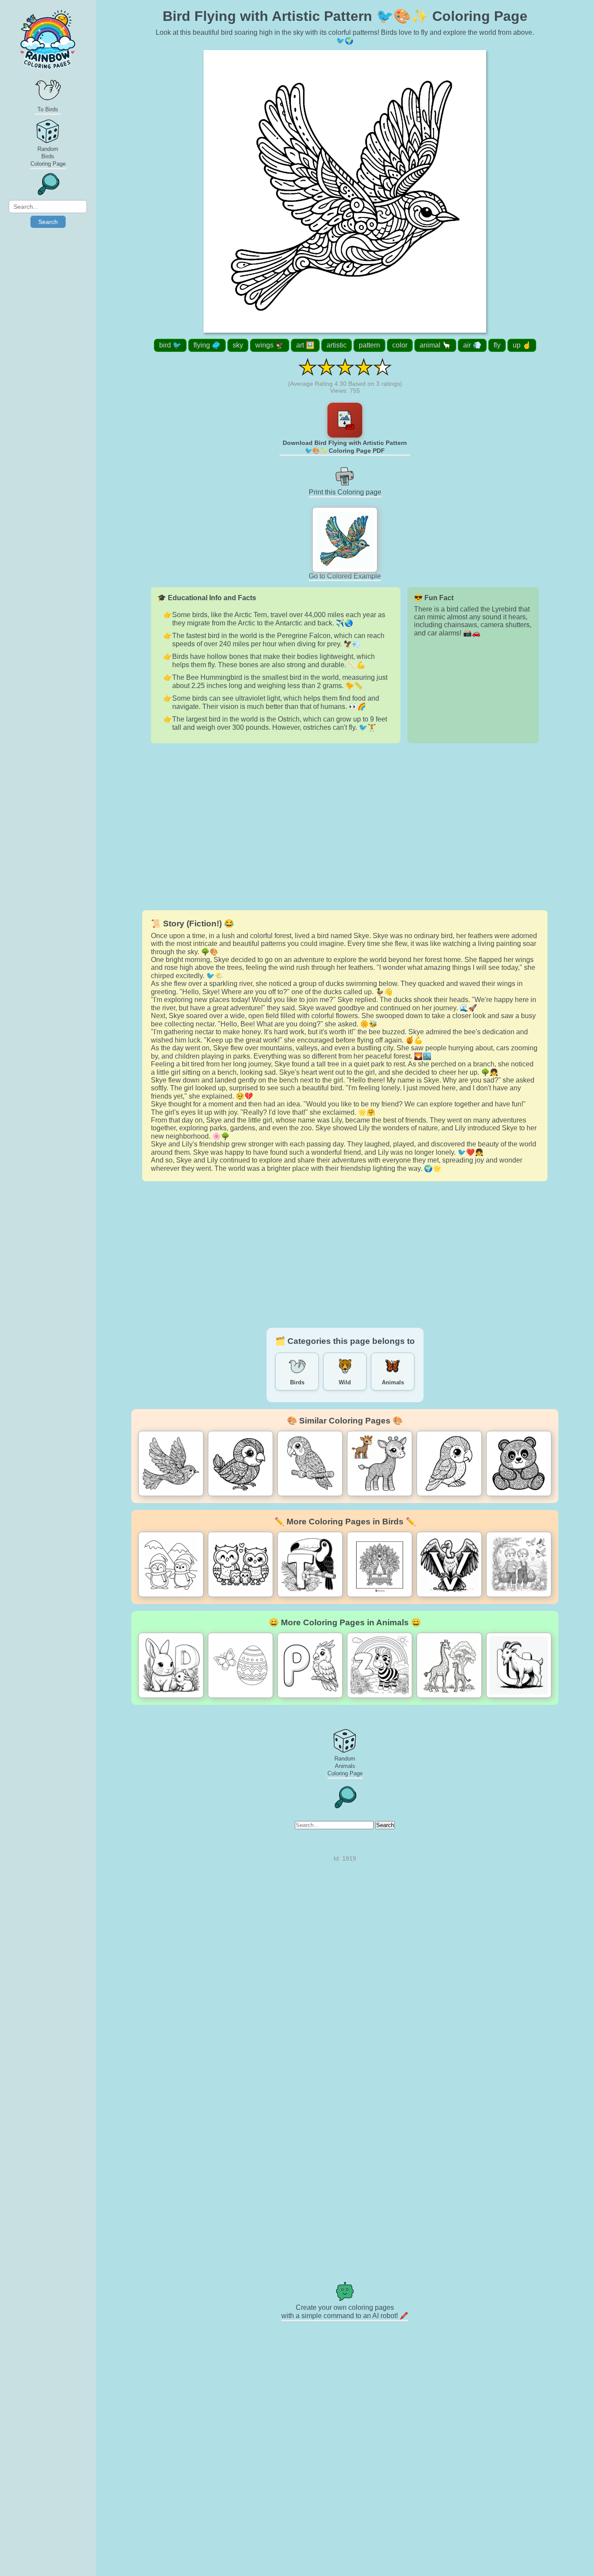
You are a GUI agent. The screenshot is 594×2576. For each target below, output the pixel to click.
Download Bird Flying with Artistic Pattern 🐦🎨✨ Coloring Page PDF (345, 447)
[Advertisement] (345, 827)
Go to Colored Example (345, 576)
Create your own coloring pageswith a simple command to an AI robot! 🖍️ (345, 2312)
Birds (297, 1382)
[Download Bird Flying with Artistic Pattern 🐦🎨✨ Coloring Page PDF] (345, 420)
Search (48, 222)
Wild (345, 1382)
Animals (393, 1382)
